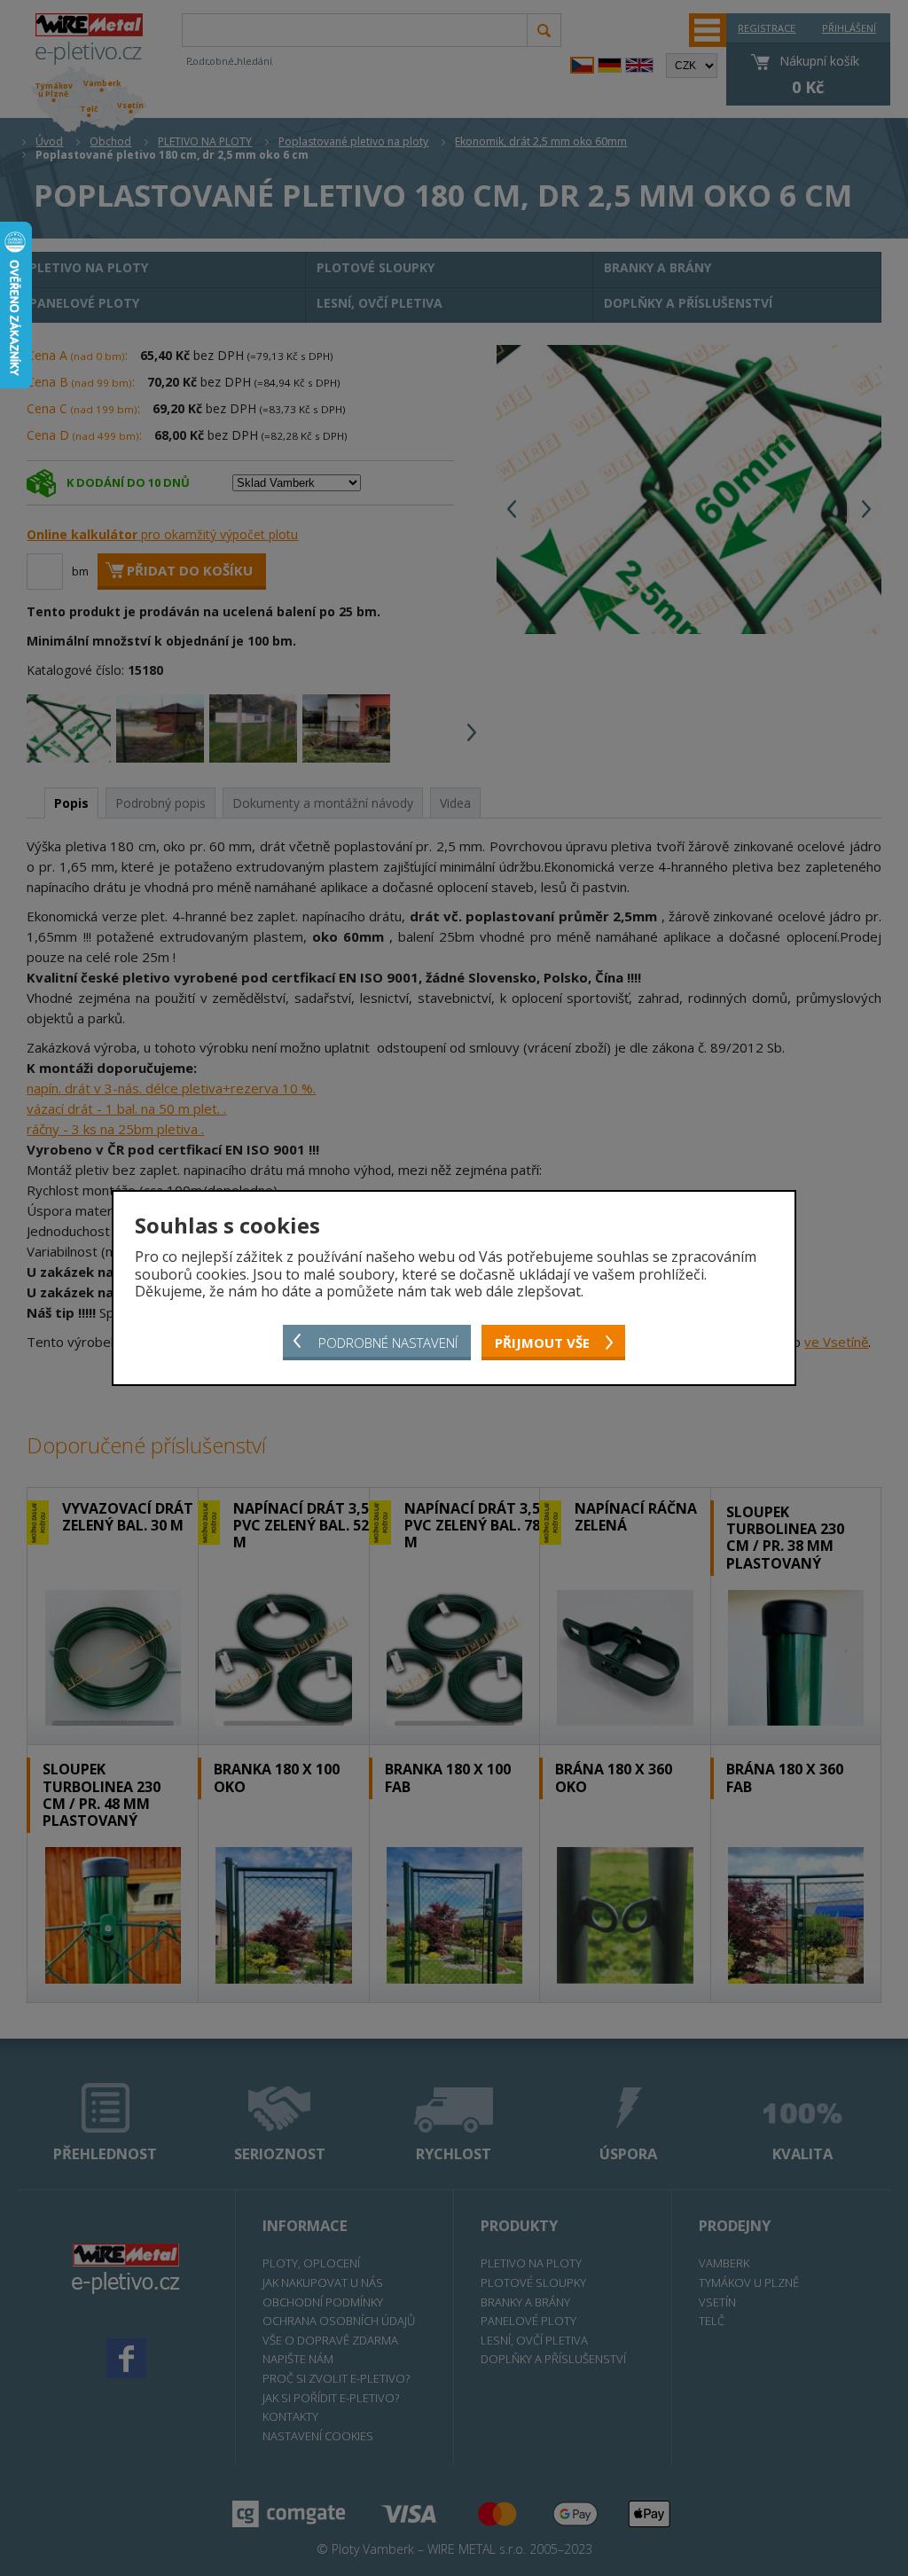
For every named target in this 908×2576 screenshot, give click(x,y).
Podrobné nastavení (388, 1343)
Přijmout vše (542, 1343)
